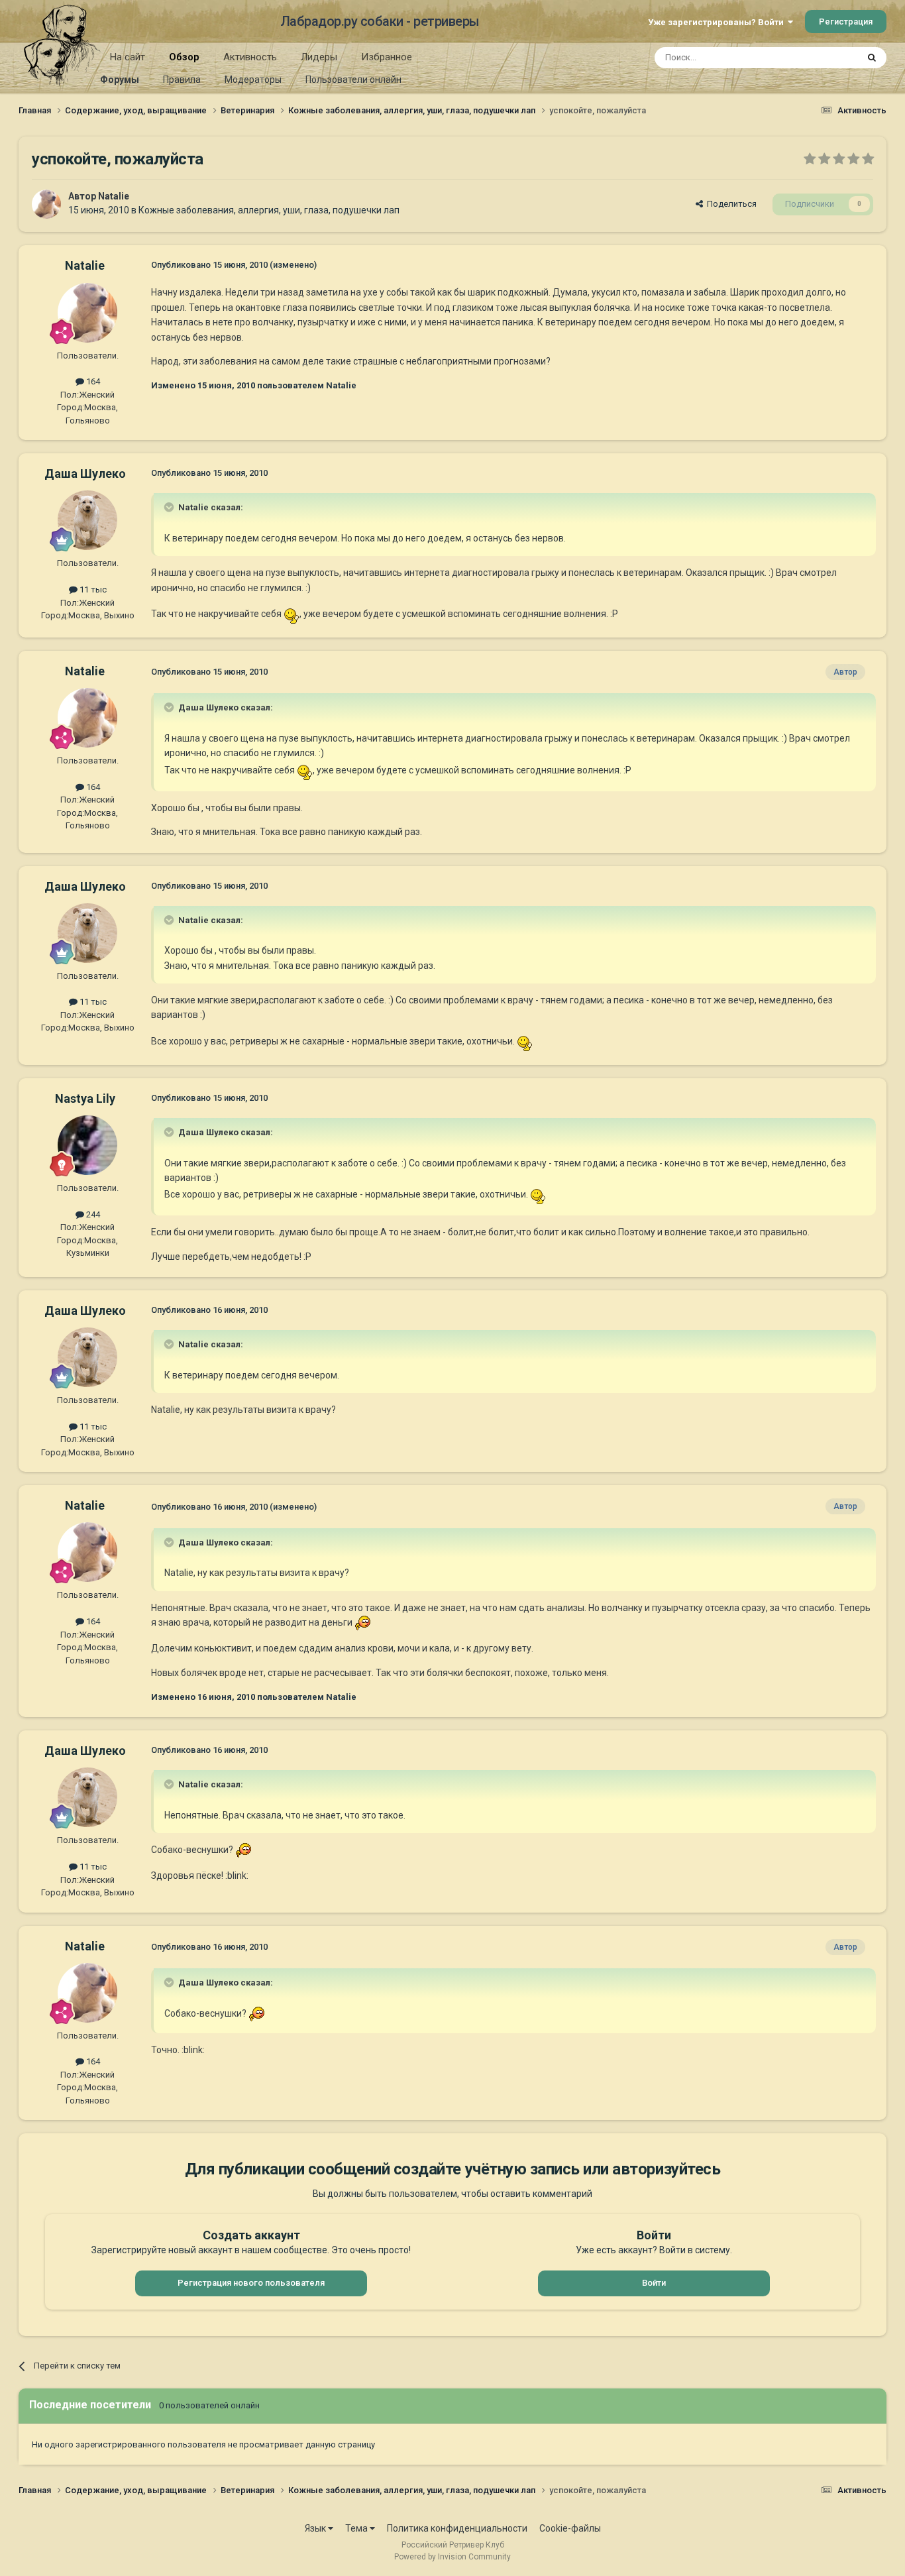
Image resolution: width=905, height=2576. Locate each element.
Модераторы (253, 80)
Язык (316, 2528)
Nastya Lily (85, 1098)
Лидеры (319, 57)
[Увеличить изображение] (292, 614)
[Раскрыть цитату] (170, 507)
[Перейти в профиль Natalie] (46, 204)
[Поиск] (872, 58)
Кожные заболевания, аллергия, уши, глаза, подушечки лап (269, 210)
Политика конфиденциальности (457, 2528)
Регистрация (846, 22)
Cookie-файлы (570, 2528)
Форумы (120, 80)
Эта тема (822, 58)
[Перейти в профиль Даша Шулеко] (87, 520)
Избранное (387, 57)
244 (92, 1214)
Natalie (114, 196)
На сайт (128, 57)
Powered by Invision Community (452, 2557)
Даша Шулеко (85, 474)
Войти (654, 2283)
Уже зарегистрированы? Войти (718, 22)
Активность (250, 57)
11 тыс (92, 589)
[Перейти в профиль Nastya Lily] (87, 1145)
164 (92, 381)
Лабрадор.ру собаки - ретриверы (380, 21)
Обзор (184, 57)
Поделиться (730, 204)
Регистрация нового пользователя (251, 2283)
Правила (182, 80)
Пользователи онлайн (353, 80)
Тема (357, 2528)
